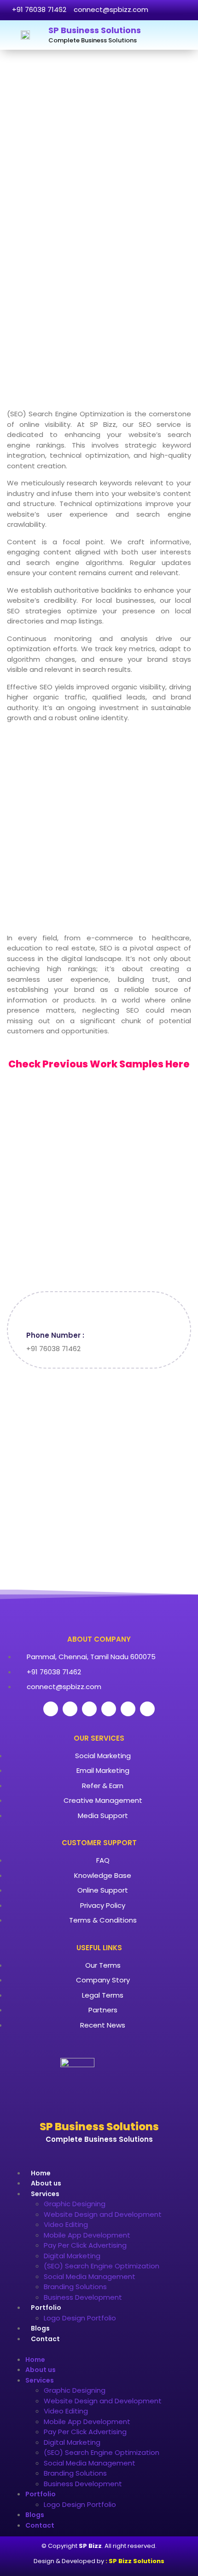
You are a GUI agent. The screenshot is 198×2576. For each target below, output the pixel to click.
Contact (45, 2339)
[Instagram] (109, 1709)
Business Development (83, 2297)
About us (46, 2183)
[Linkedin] (128, 1709)
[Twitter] (70, 1709)
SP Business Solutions (95, 30)
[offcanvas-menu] (182, 35)
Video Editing (66, 2224)
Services (45, 2194)
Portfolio (46, 2308)
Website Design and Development (103, 2214)
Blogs (40, 2328)
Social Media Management (90, 2276)
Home (41, 2173)
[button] (99, 2349)
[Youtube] (89, 1709)
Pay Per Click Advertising (85, 2245)
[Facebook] (51, 1709)
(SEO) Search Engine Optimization (102, 2266)
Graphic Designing (75, 2204)
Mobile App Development (87, 2235)
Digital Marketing (72, 2256)
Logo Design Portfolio (80, 2318)
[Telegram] (147, 1709)
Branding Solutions (75, 2287)
